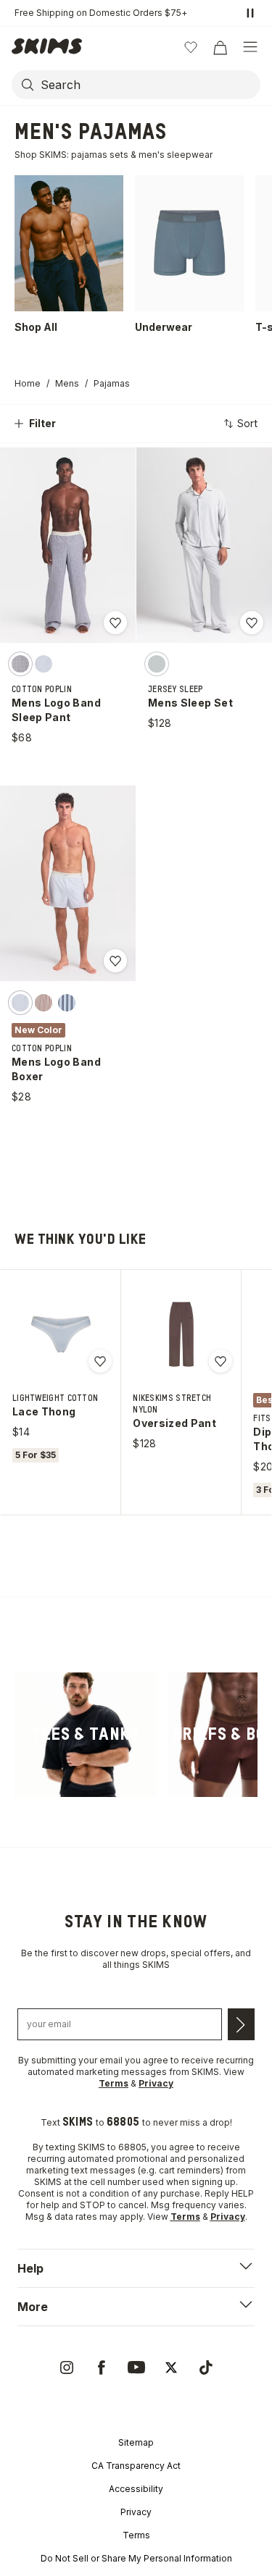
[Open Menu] (250, 47)
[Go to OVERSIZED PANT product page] (181, 1334)
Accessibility (136, 2489)
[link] (86, 1735)
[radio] (20, 664)
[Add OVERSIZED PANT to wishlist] (221, 1361)
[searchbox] (149, 85)
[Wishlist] (191, 47)
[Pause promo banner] (250, 13)
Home (28, 383)
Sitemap (136, 2442)
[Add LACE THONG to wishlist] (100, 1361)
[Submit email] (241, 2024)
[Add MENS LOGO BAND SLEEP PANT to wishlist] (115, 623)
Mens (67, 383)
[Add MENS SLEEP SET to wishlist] (252, 623)
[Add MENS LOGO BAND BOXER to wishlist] (115, 961)
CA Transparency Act (136, 2466)
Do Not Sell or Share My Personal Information (136, 2558)
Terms (136, 2535)
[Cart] (220, 47)
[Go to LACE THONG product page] (61, 1334)
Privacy (136, 2512)
